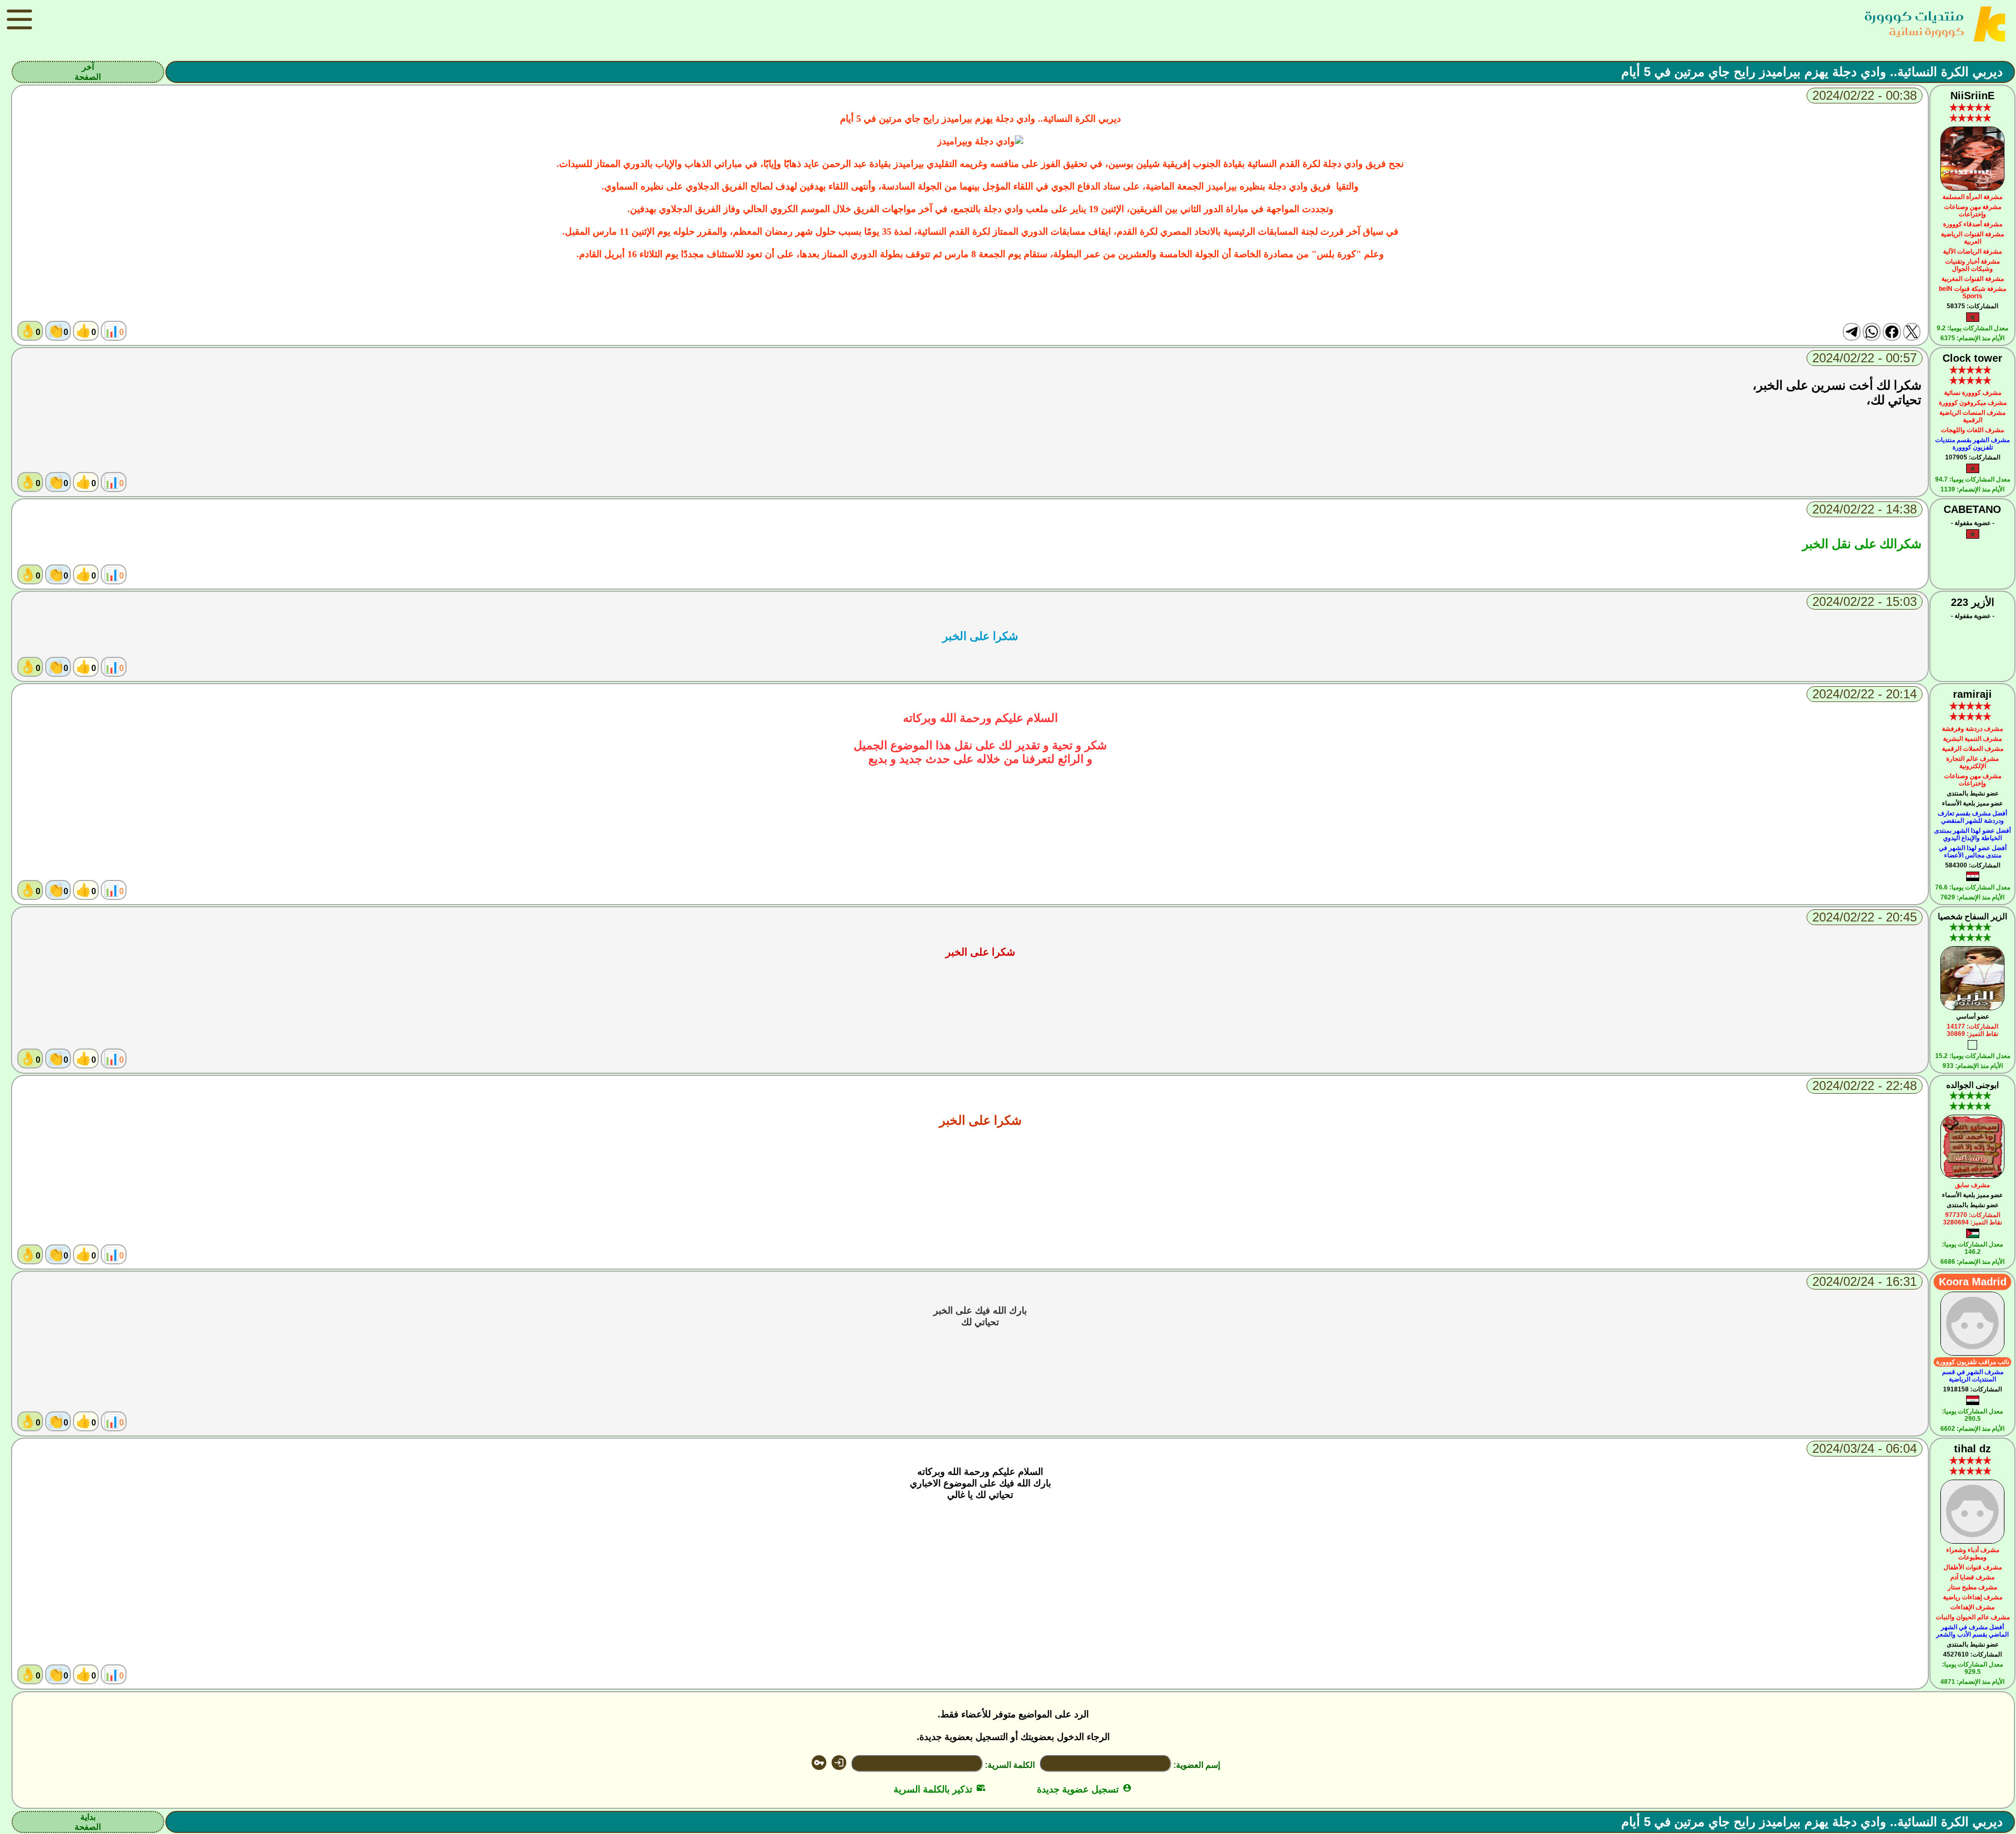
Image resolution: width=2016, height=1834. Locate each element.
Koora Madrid (1973, 1282)
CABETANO (1972, 509)
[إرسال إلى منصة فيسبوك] (1892, 332)
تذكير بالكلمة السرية (939, 1789)
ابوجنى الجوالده (1972, 1085)
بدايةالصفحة (88, 1822)
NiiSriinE (1972, 96)
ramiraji (1972, 694)
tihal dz (1972, 1449)
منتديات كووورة (1914, 16)
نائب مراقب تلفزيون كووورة (1973, 1362)
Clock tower (1972, 358)
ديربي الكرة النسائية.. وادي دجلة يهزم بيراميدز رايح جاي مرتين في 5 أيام (1812, 72)
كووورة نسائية (1926, 31)
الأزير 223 (1973, 602)
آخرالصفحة (88, 72)
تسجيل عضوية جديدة (1084, 1789)
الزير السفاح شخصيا (1972, 916)
